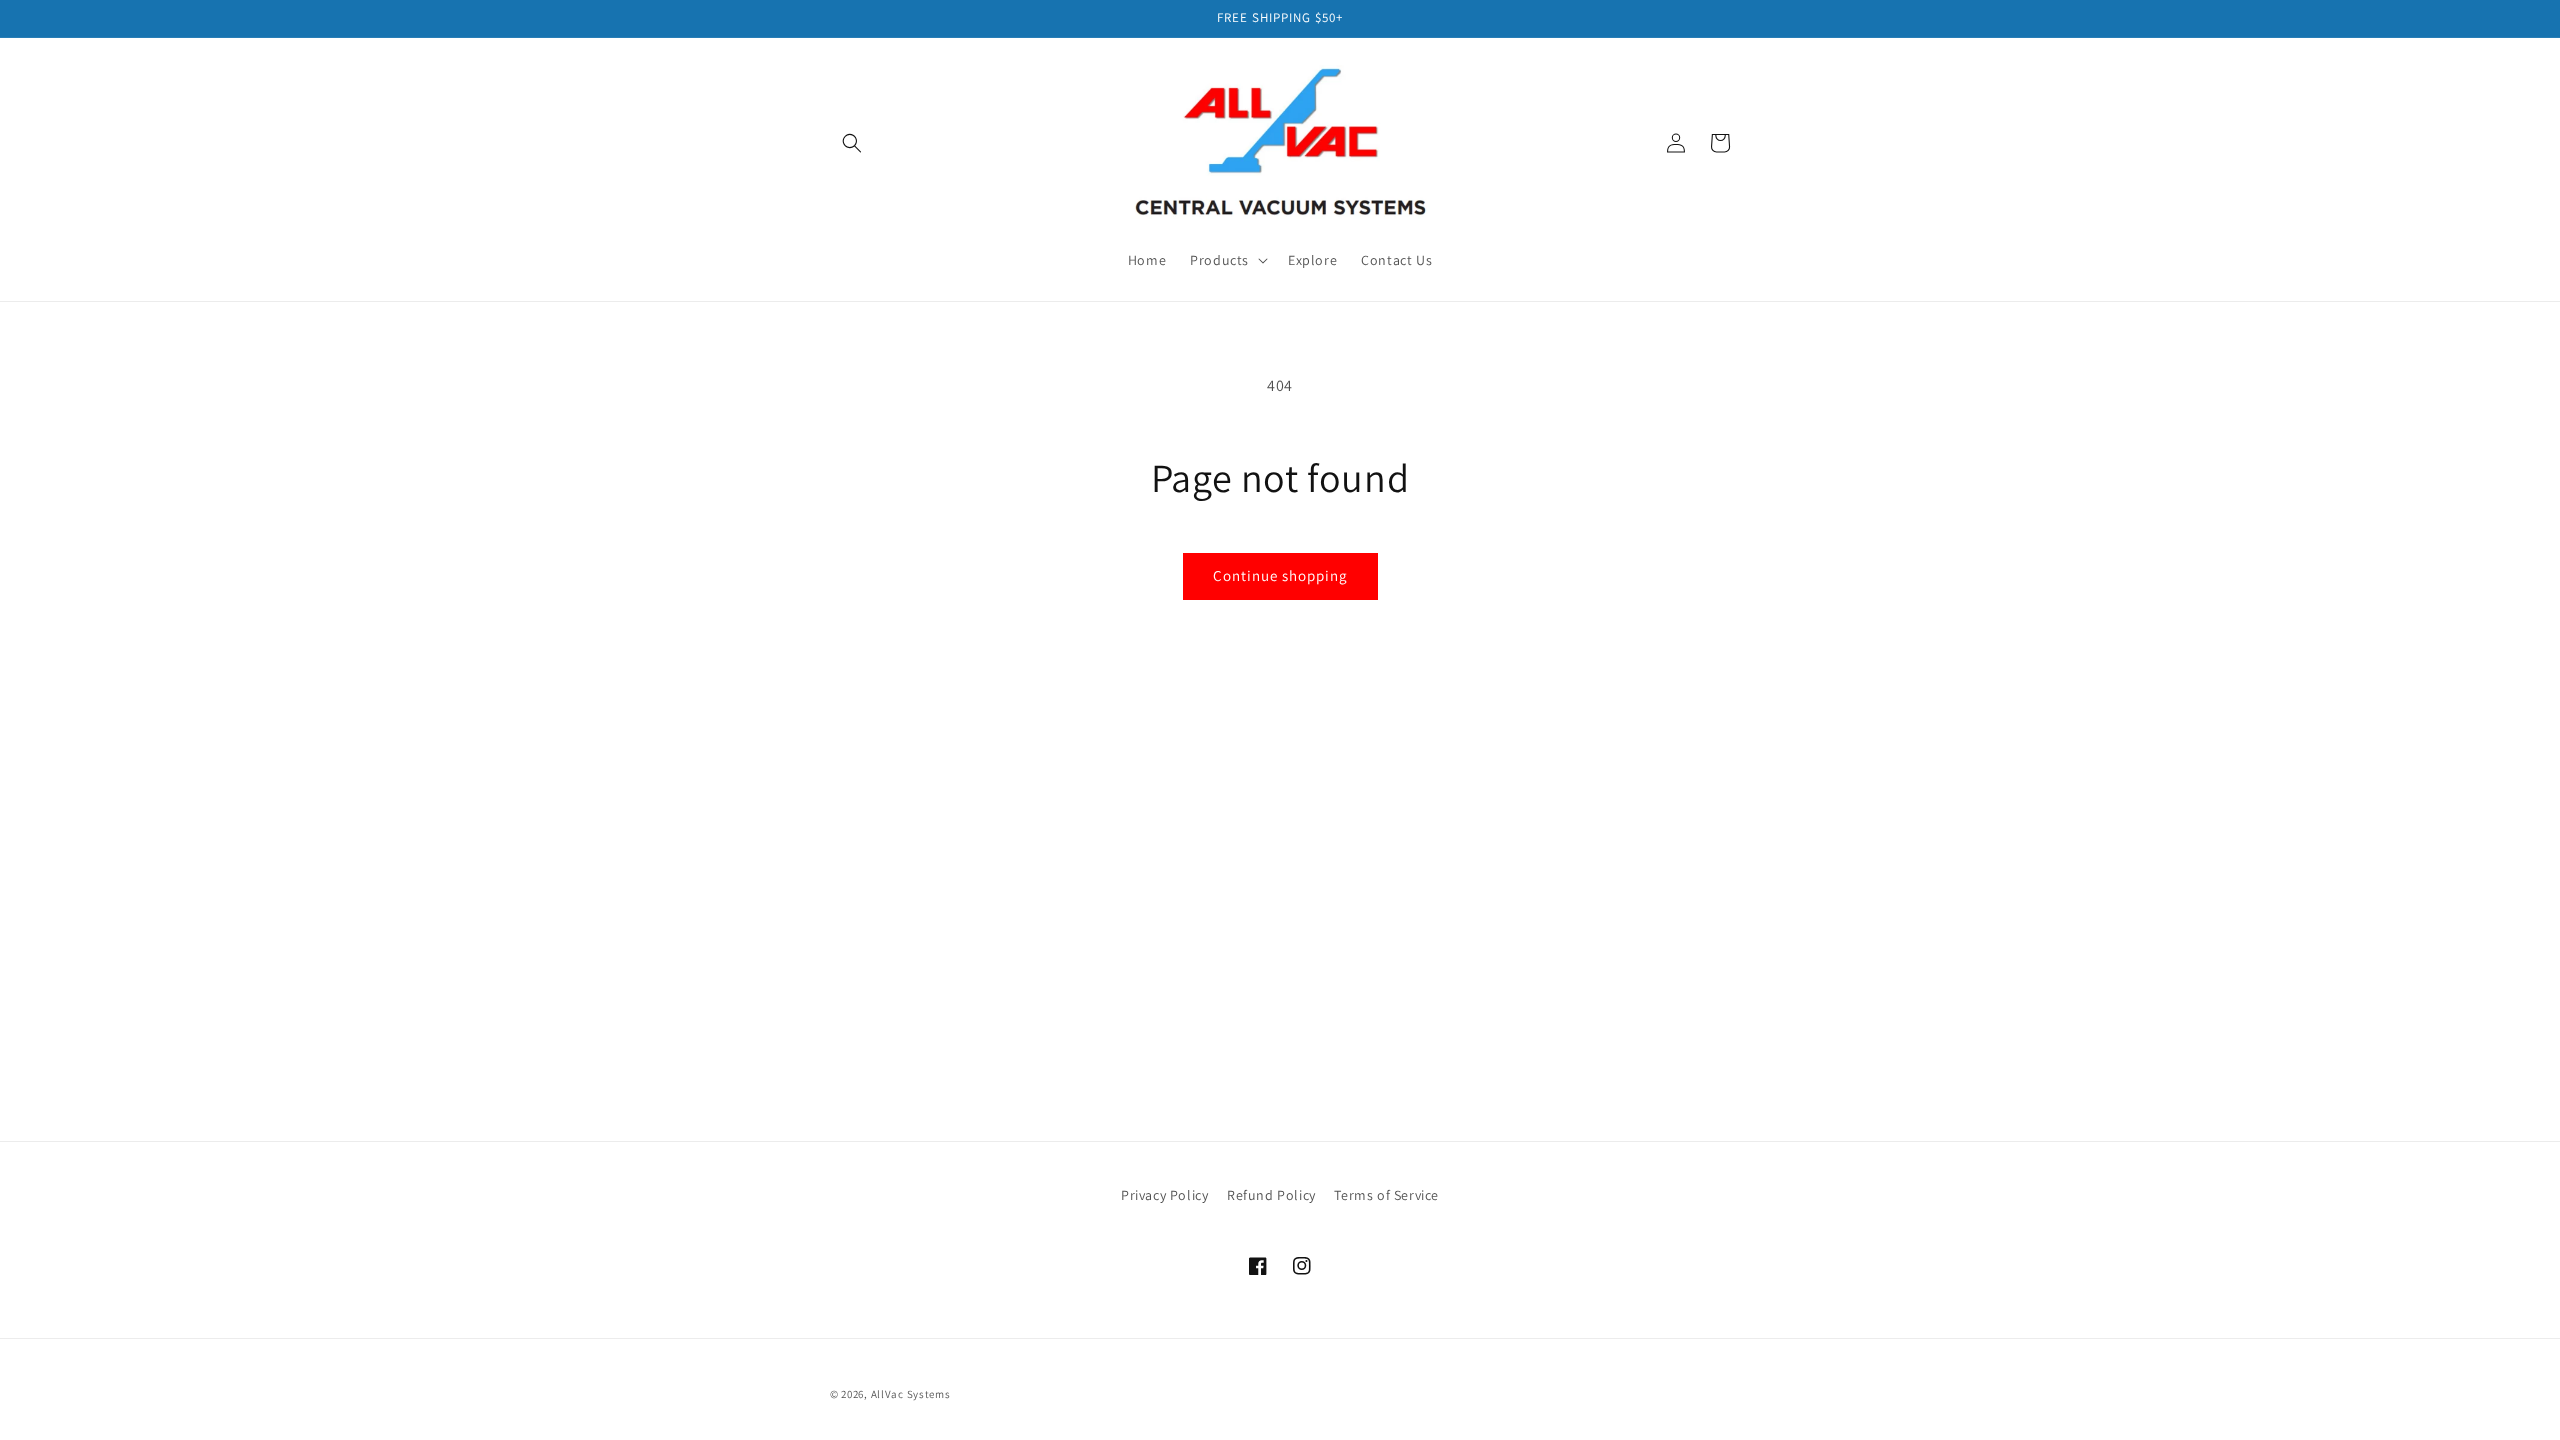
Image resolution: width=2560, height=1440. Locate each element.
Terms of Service (1386, 1195)
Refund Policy (1271, 1195)
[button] (852, 143)
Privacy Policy (1164, 1195)
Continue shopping (1280, 575)
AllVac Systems (911, 1394)
